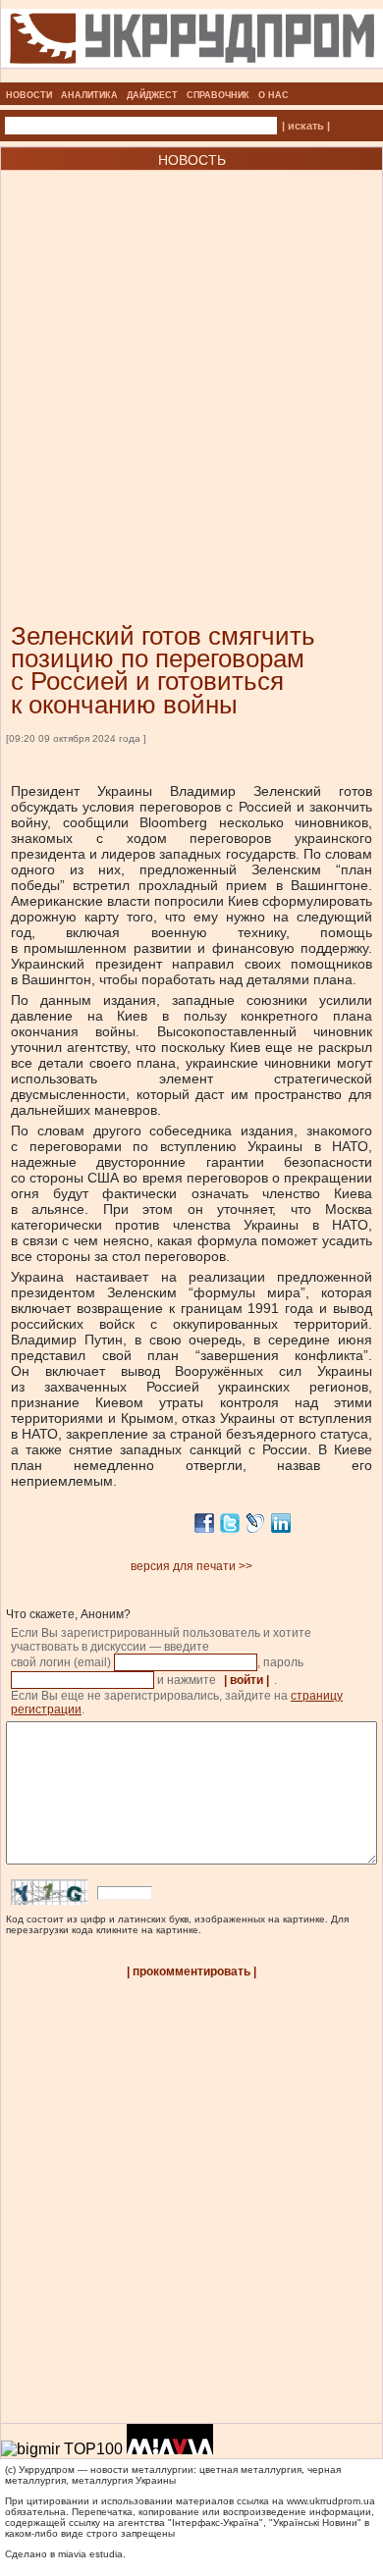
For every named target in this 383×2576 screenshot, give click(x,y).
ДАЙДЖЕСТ (152, 95)
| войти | (246, 1680)
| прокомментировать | (191, 1971)
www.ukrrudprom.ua (331, 2501)
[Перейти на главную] (192, 77)
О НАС (274, 95)
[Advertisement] (191, 367)
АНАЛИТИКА (89, 95)
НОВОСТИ (29, 95)
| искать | (306, 126)
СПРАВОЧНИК (218, 95)
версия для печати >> (191, 1566)
